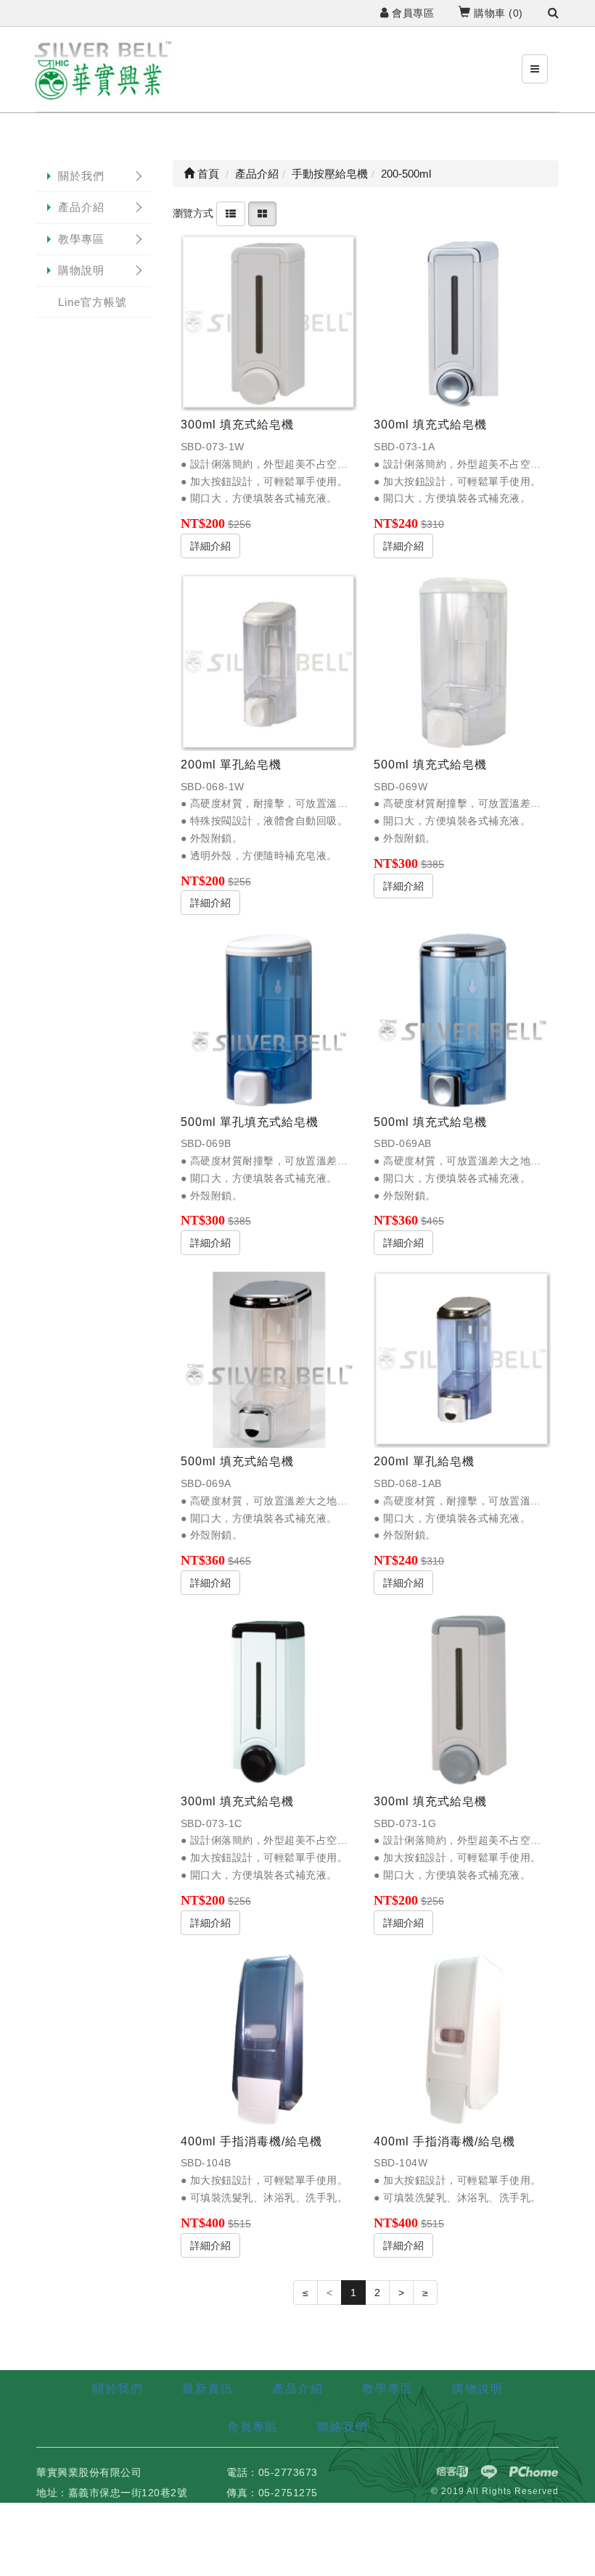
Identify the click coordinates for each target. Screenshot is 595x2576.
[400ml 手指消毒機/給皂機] (269, 2039)
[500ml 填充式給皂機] (462, 663)
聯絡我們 (342, 2427)
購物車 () (497, 13)
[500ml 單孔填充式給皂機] (269, 1020)
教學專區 (81, 239)
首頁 (207, 174)
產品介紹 (81, 207)
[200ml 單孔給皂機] (269, 663)
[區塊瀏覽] (262, 213)
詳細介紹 (210, 546)
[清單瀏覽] (231, 213)
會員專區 (411, 13)
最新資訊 (208, 2389)
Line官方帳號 (93, 302)
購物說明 (81, 270)
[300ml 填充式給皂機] (269, 323)
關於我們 (81, 176)
